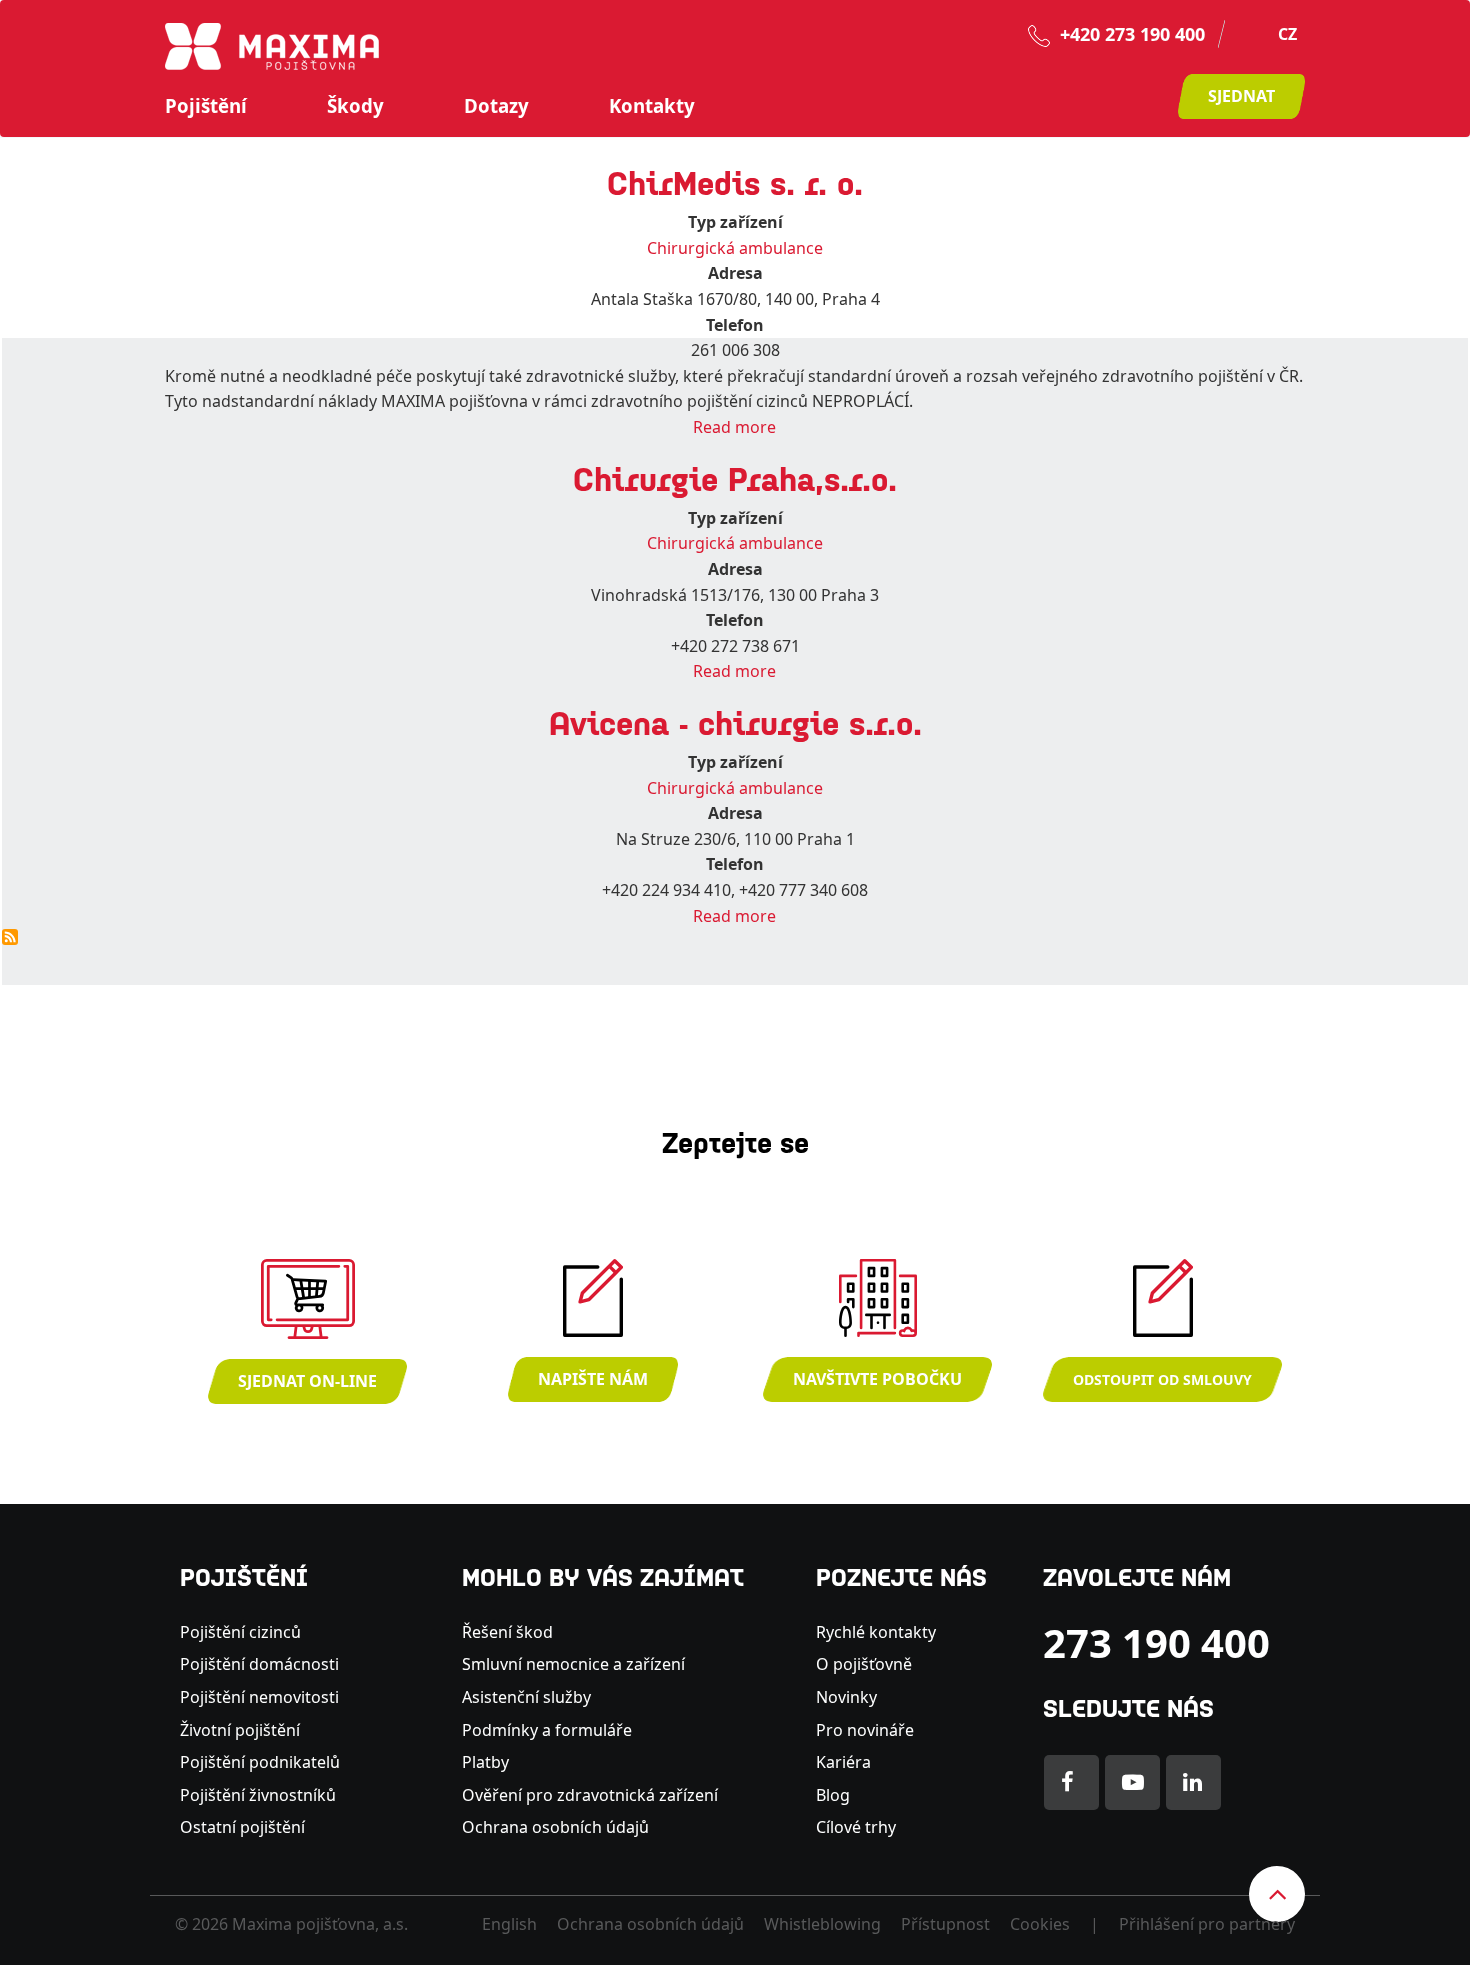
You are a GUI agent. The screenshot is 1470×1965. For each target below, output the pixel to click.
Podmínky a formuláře (547, 1730)
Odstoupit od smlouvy (1162, 1379)
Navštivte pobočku (877, 1379)
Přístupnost (945, 1924)
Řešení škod (507, 1632)
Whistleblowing (822, 1924)
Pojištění (206, 106)
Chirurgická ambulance (735, 248)
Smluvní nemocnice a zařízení (573, 1664)
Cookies (1040, 1924)
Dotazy (496, 106)
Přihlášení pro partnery (1207, 1924)
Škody (355, 106)
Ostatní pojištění (242, 1827)
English (509, 1924)
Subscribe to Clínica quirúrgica (10, 937)
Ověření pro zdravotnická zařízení (590, 1795)
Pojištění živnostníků (258, 1795)
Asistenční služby (526, 1697)
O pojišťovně (864, 1664)
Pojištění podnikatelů (260, 1762)
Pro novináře (865, 1730)
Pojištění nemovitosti (259, 1697)
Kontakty (652, 106)
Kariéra (843, 1762)
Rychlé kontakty (876, 1632)
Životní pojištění (240, 1730)
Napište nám (593, 1379)
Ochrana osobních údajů (555, 1827)
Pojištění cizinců (240, 1632)
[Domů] (272, 45)
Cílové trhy (856, 1827)
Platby (485, 1762)
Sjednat (1241, 96)
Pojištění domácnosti (259, 1664)
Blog (833, 1795)
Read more (734, 427)
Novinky (846, 1697)
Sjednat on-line (307, 1381)
